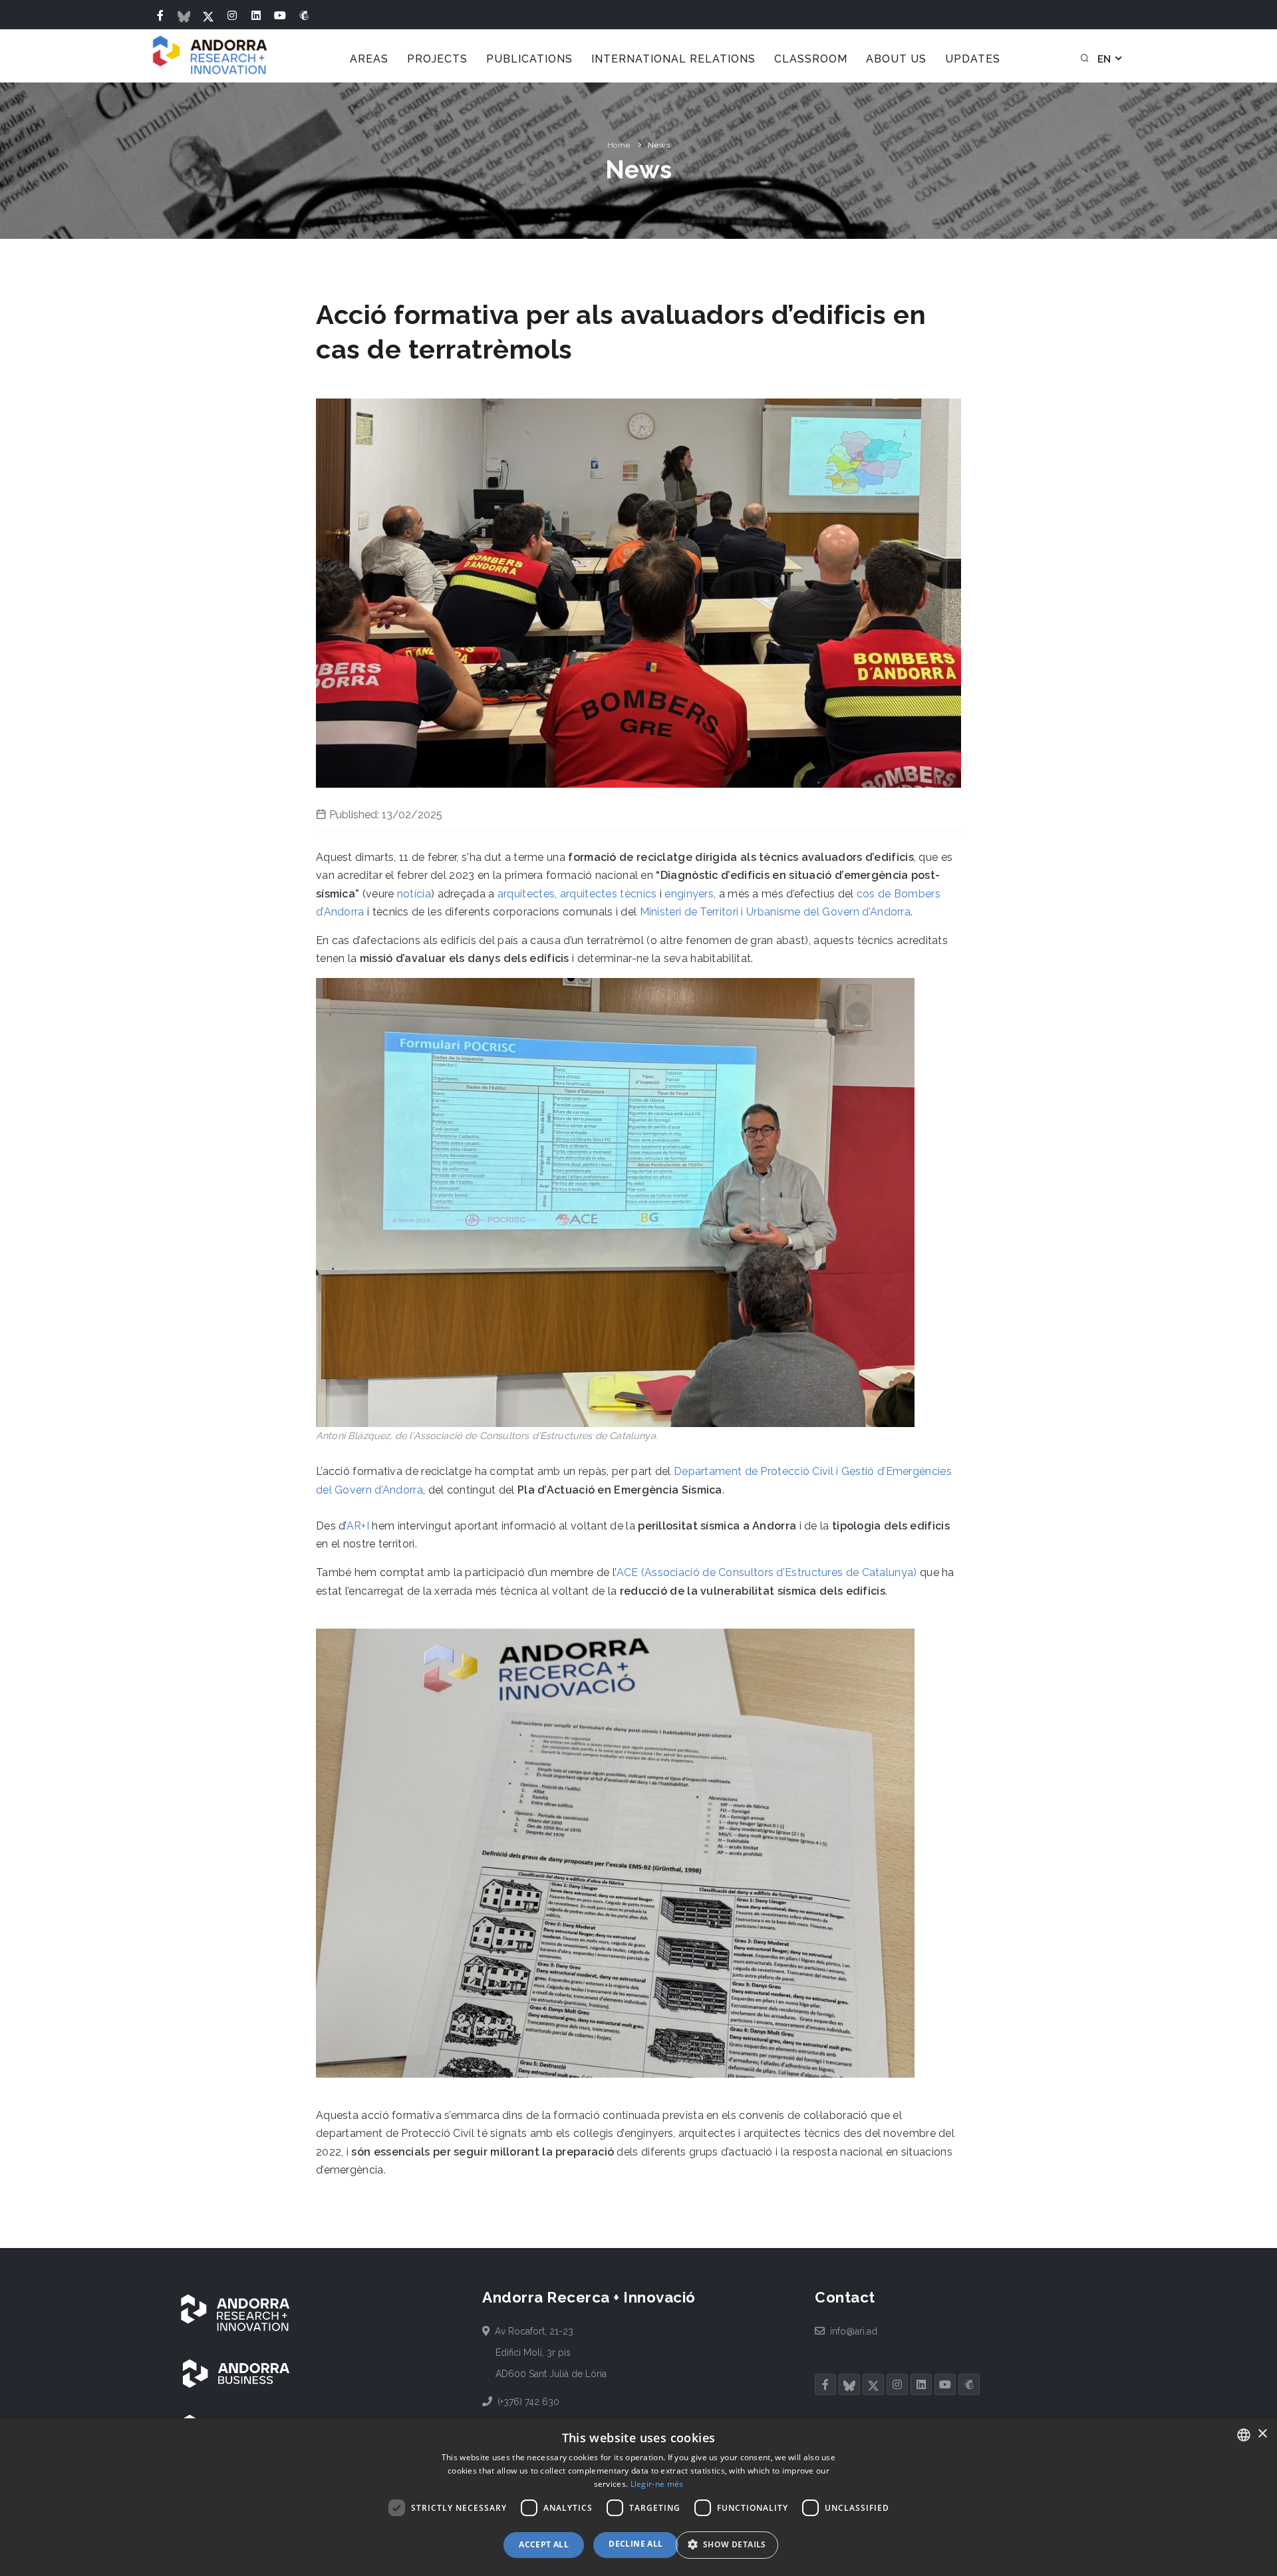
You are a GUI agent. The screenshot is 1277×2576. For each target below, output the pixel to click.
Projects (437, 59)
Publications (529, 59)
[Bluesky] (184, 16)
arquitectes (526, 894)
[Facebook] (160, 16)
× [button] (1262, 2434)
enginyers (689, 894)
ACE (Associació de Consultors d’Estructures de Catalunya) (767, 1572)
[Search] (1085, 59)
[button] (732, 2545)
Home (619, 145)
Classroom (811, 59)
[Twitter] (208, 16)
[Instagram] (232, 16)
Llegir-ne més (657, 2484)
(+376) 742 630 (527, 2402)
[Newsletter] (304, 16)
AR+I (358, 1526)
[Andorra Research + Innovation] (211, 56)
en (1105, 59)
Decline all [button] (636, 2544)
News (659, 145)
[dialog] (638, 2497)
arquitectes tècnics (609, 894)
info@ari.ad (853, 2331)
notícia (414, 894)
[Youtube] (280, 16)
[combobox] (1244, 2435)
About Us (896, 59)
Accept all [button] (544, 2544)
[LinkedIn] (256, 16)
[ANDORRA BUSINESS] (236, 2373)
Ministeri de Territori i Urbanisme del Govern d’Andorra (776, 912)
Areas (369, 59)
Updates (973, 59)
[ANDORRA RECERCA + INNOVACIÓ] (236, 2313)
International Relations (673, 59)
